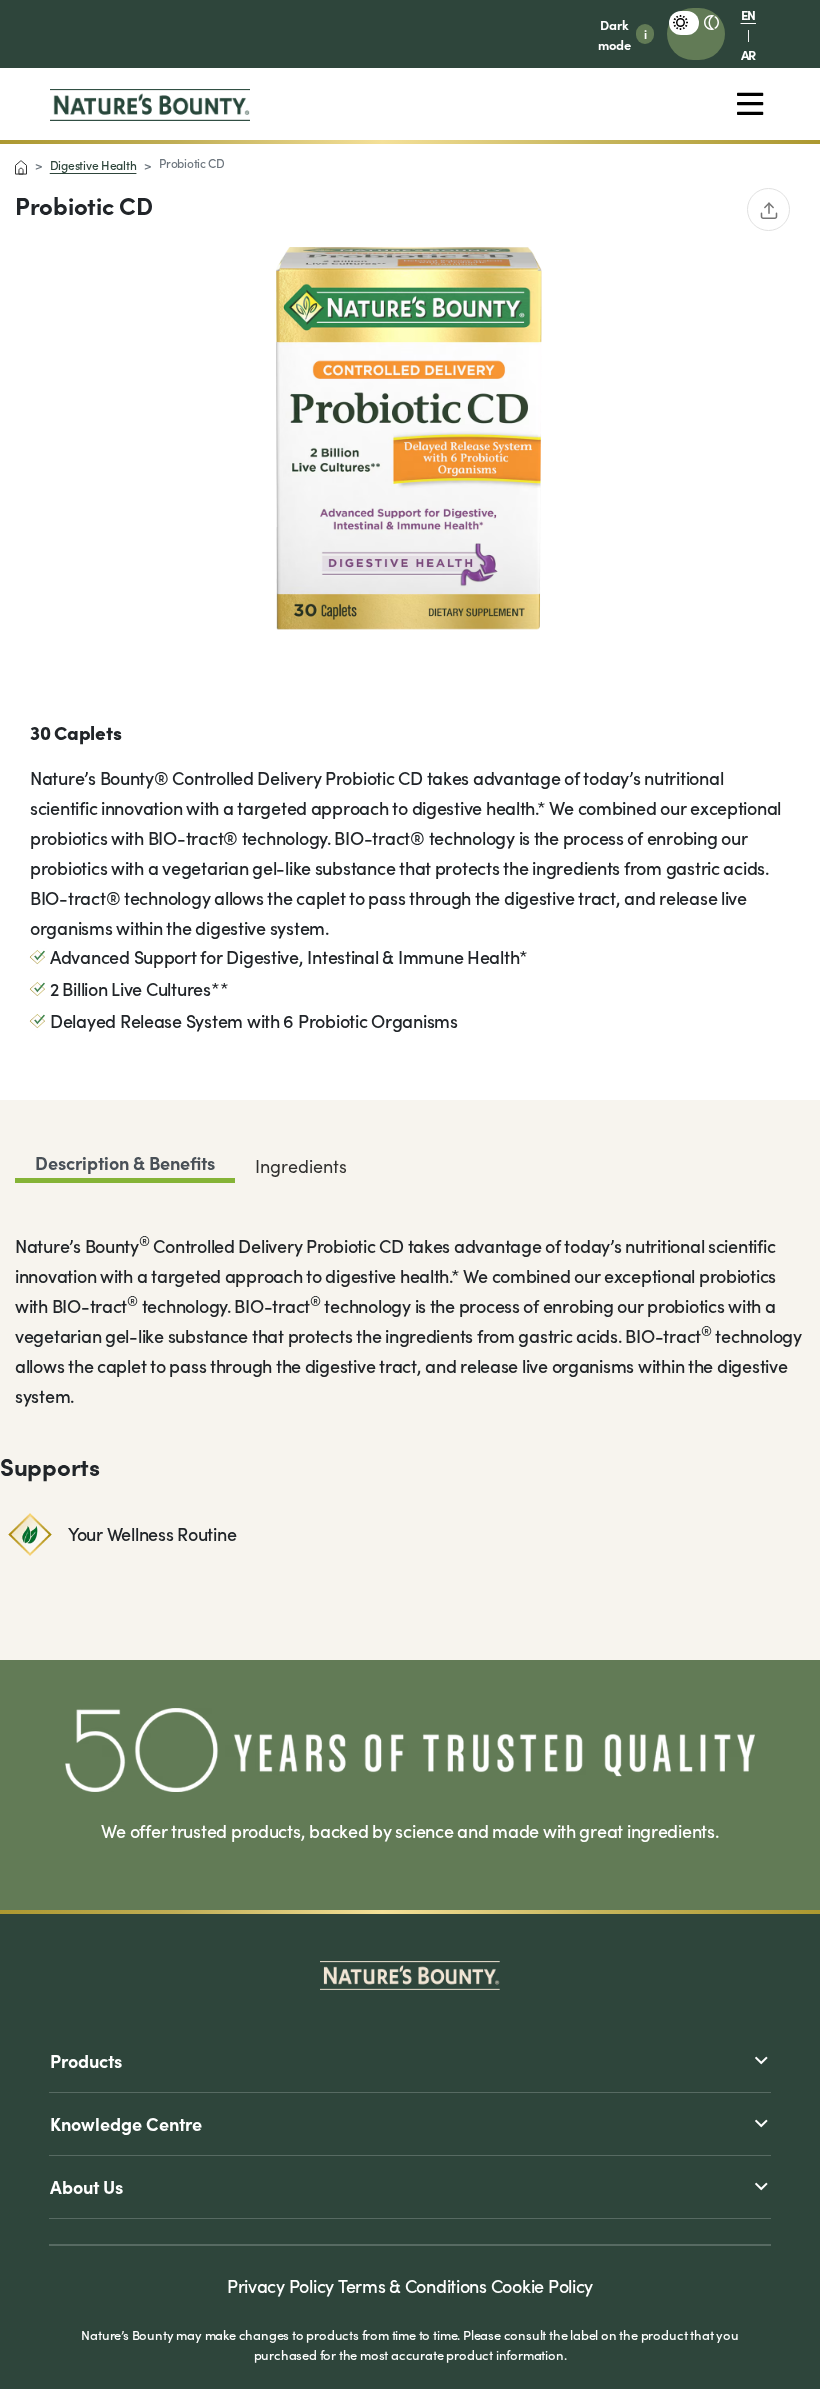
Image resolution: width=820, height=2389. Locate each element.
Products (86, 2060)
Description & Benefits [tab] (125, 1162)
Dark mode (614, 34)
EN (748, 14)
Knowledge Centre (126, 2123)
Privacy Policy (280, 2285)
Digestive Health (93, 165)
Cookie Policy (542, 2285)
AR (748, 54)
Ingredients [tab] (301, 1166)
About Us (86, 2186)
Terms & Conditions (412, 2285)
